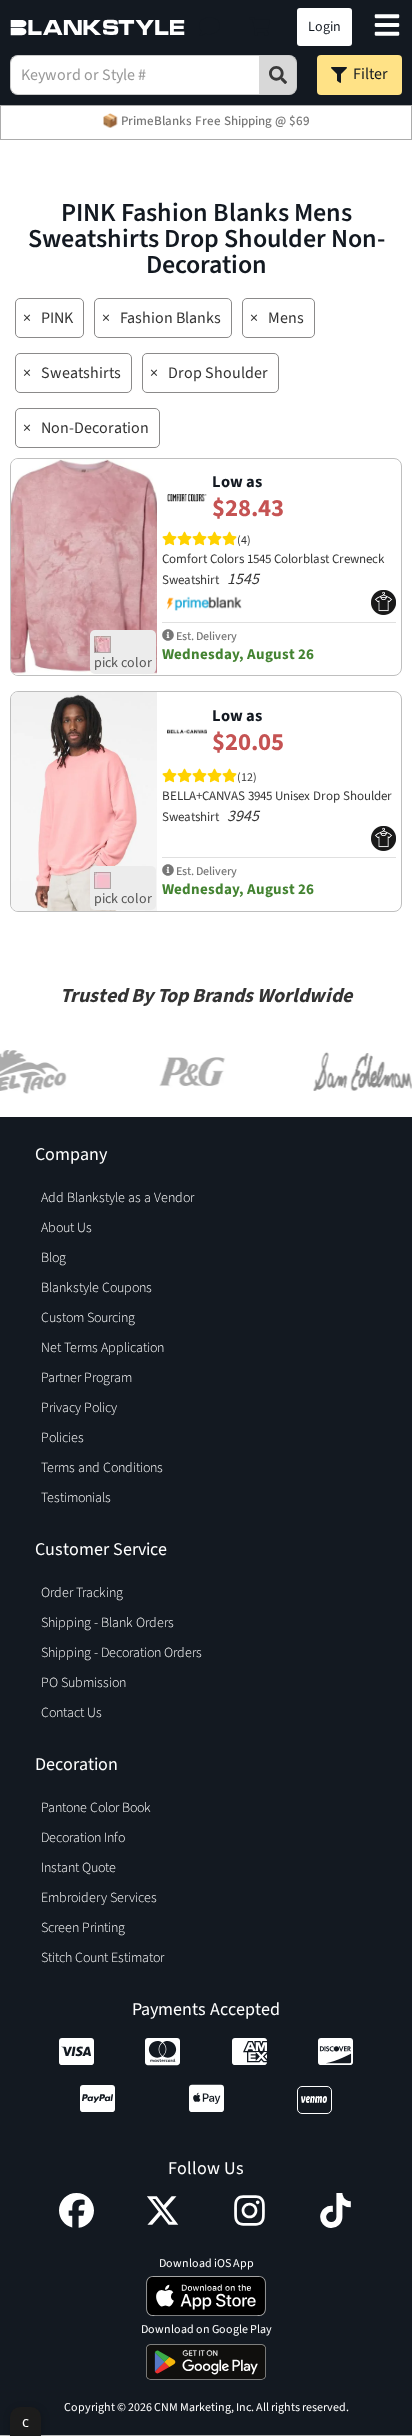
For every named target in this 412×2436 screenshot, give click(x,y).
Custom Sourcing (88, 1318)
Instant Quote (78, 1868)
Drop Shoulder (218, 373)
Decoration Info (83, 1838)
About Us (66, 1228)
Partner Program (86, 1378)
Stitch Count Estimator (102, 1958)
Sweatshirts (81, 373)
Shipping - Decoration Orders (121, 1653)
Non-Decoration (95, 428)
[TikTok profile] (335, 2223)
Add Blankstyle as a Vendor (117, 1198)
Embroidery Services (99, 1898)
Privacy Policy (79, 1408)
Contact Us (71, 1713)
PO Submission (83, 1683)
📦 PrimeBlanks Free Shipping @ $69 (206, 121)
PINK (57, 318)
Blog (53, 1258)
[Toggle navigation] (387, 27)
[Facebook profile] (76, 2223)
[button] (209, 27)
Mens (286, 318)
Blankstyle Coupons (96, 1288)
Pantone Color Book (96, 1808)
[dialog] (25, 2421)
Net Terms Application (102, 1348)
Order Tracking (82, 1593)
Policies (62, 1438)
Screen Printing (83, 1928)
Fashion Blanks (170, 318)
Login (324, 27)
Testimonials (76, 1498)
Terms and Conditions (102, 1468)
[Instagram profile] (249, 2223)
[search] (278, 75)
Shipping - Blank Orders (107, 1623)
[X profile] (162, 2223)
